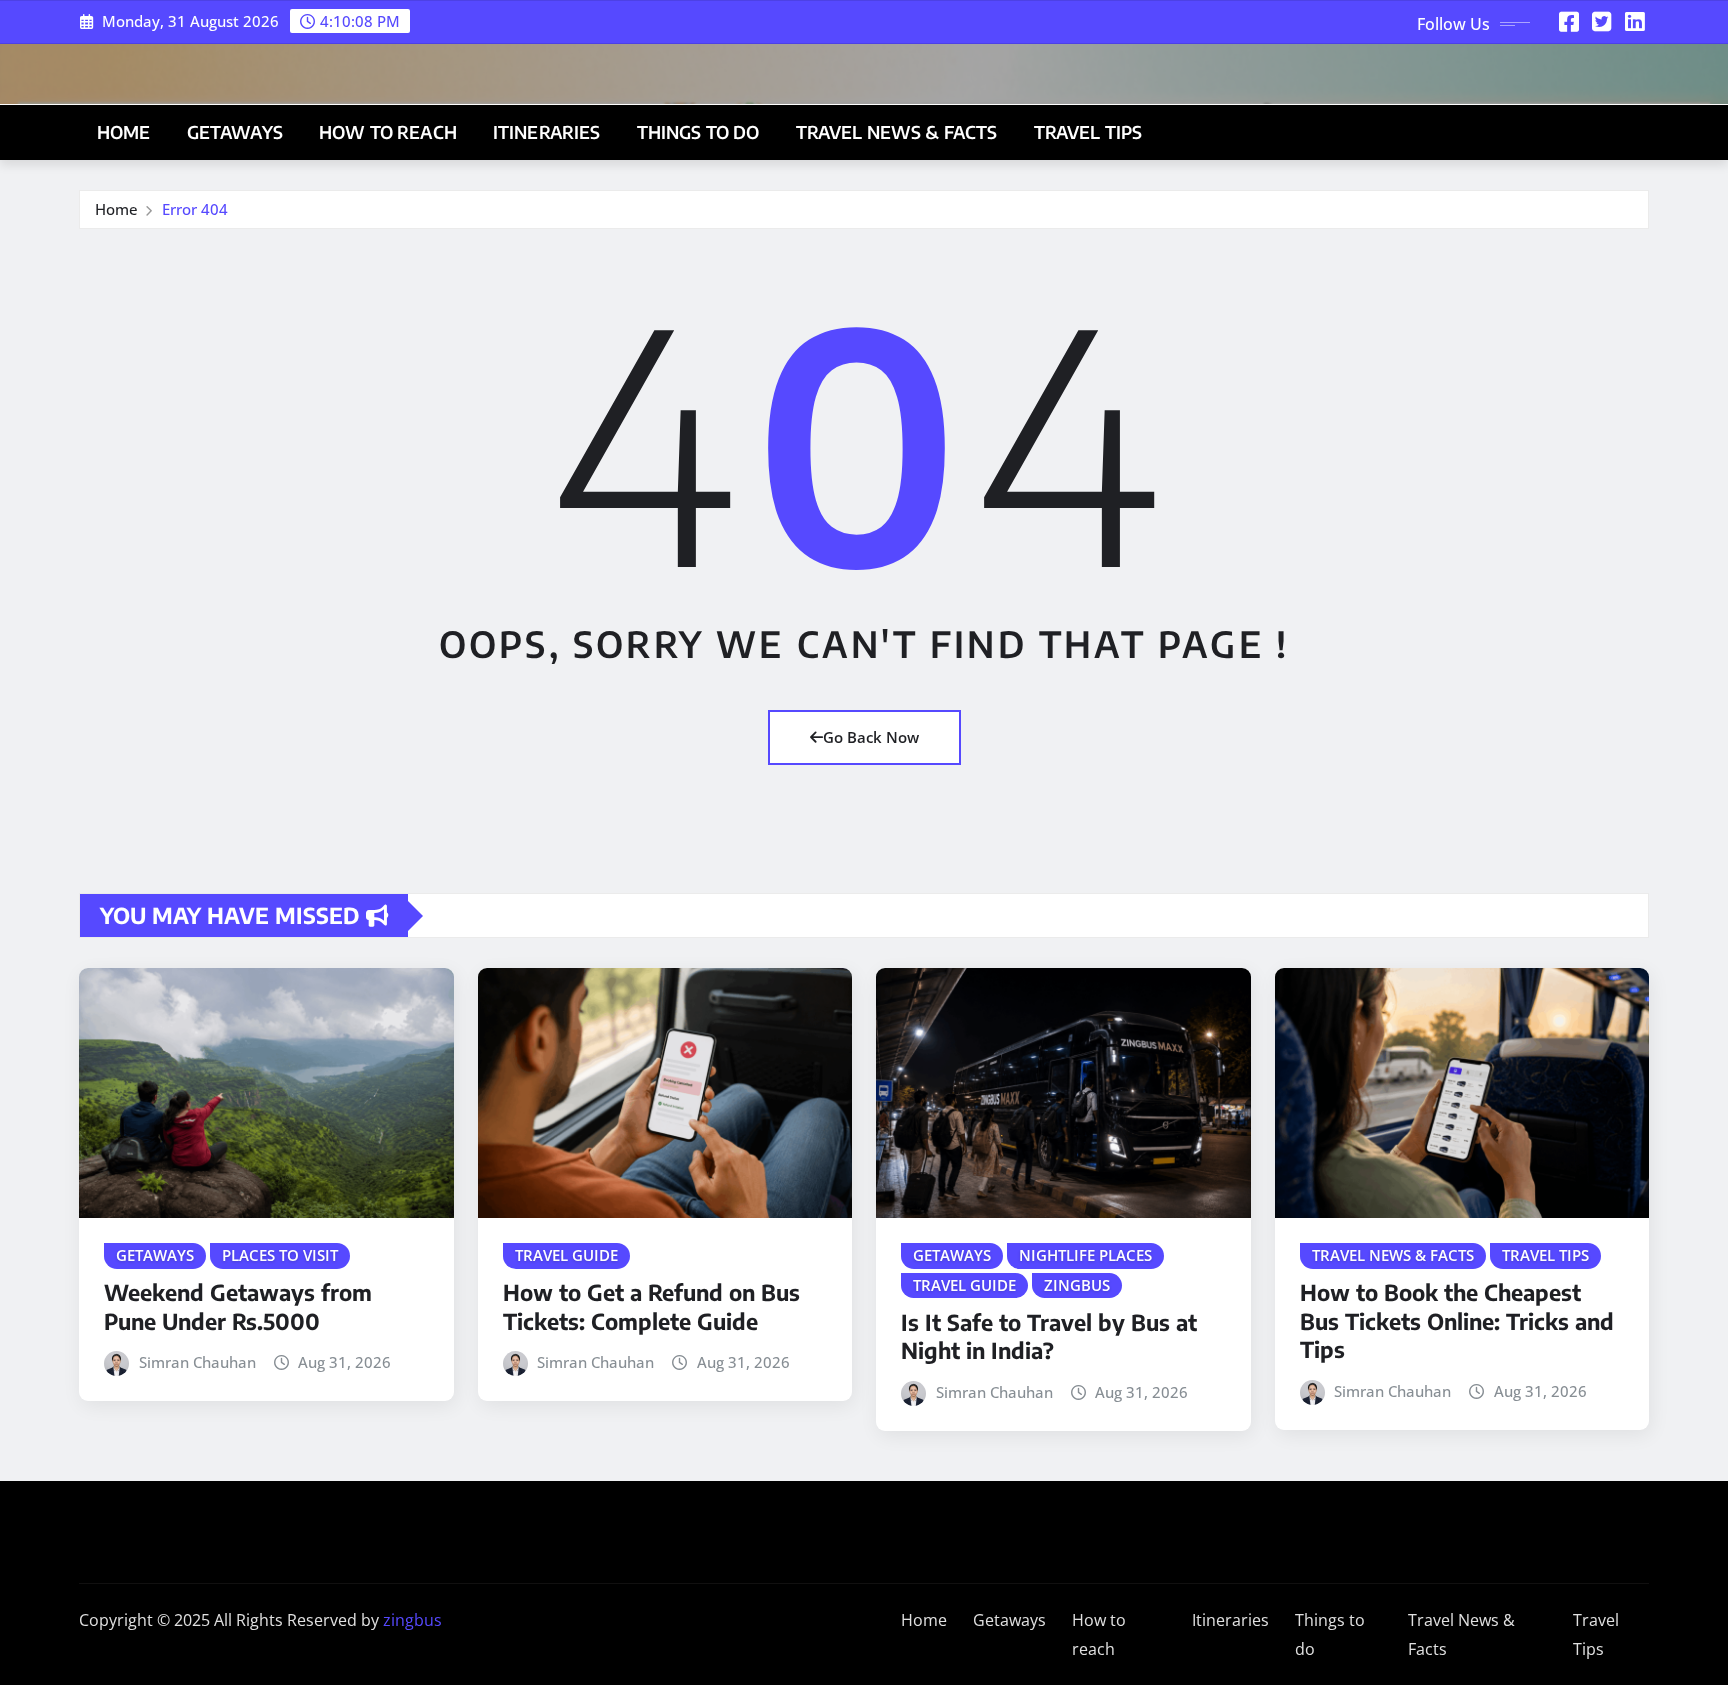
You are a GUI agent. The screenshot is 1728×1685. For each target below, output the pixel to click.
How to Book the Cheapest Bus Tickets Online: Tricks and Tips (1457, 1320)
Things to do (698, 132)
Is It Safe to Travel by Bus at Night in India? (1049, 1336)
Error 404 (195, 209)
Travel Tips (1088, 132)
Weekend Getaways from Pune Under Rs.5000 (238, 1306)
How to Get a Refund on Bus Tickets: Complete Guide (651, 1306)
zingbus (412, 1620)
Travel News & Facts (897, 132)
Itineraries (547, 132)
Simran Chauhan (197, 1362)
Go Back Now (871, 737)
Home (124, 132)
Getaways (235, 132)
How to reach (388, 132)
